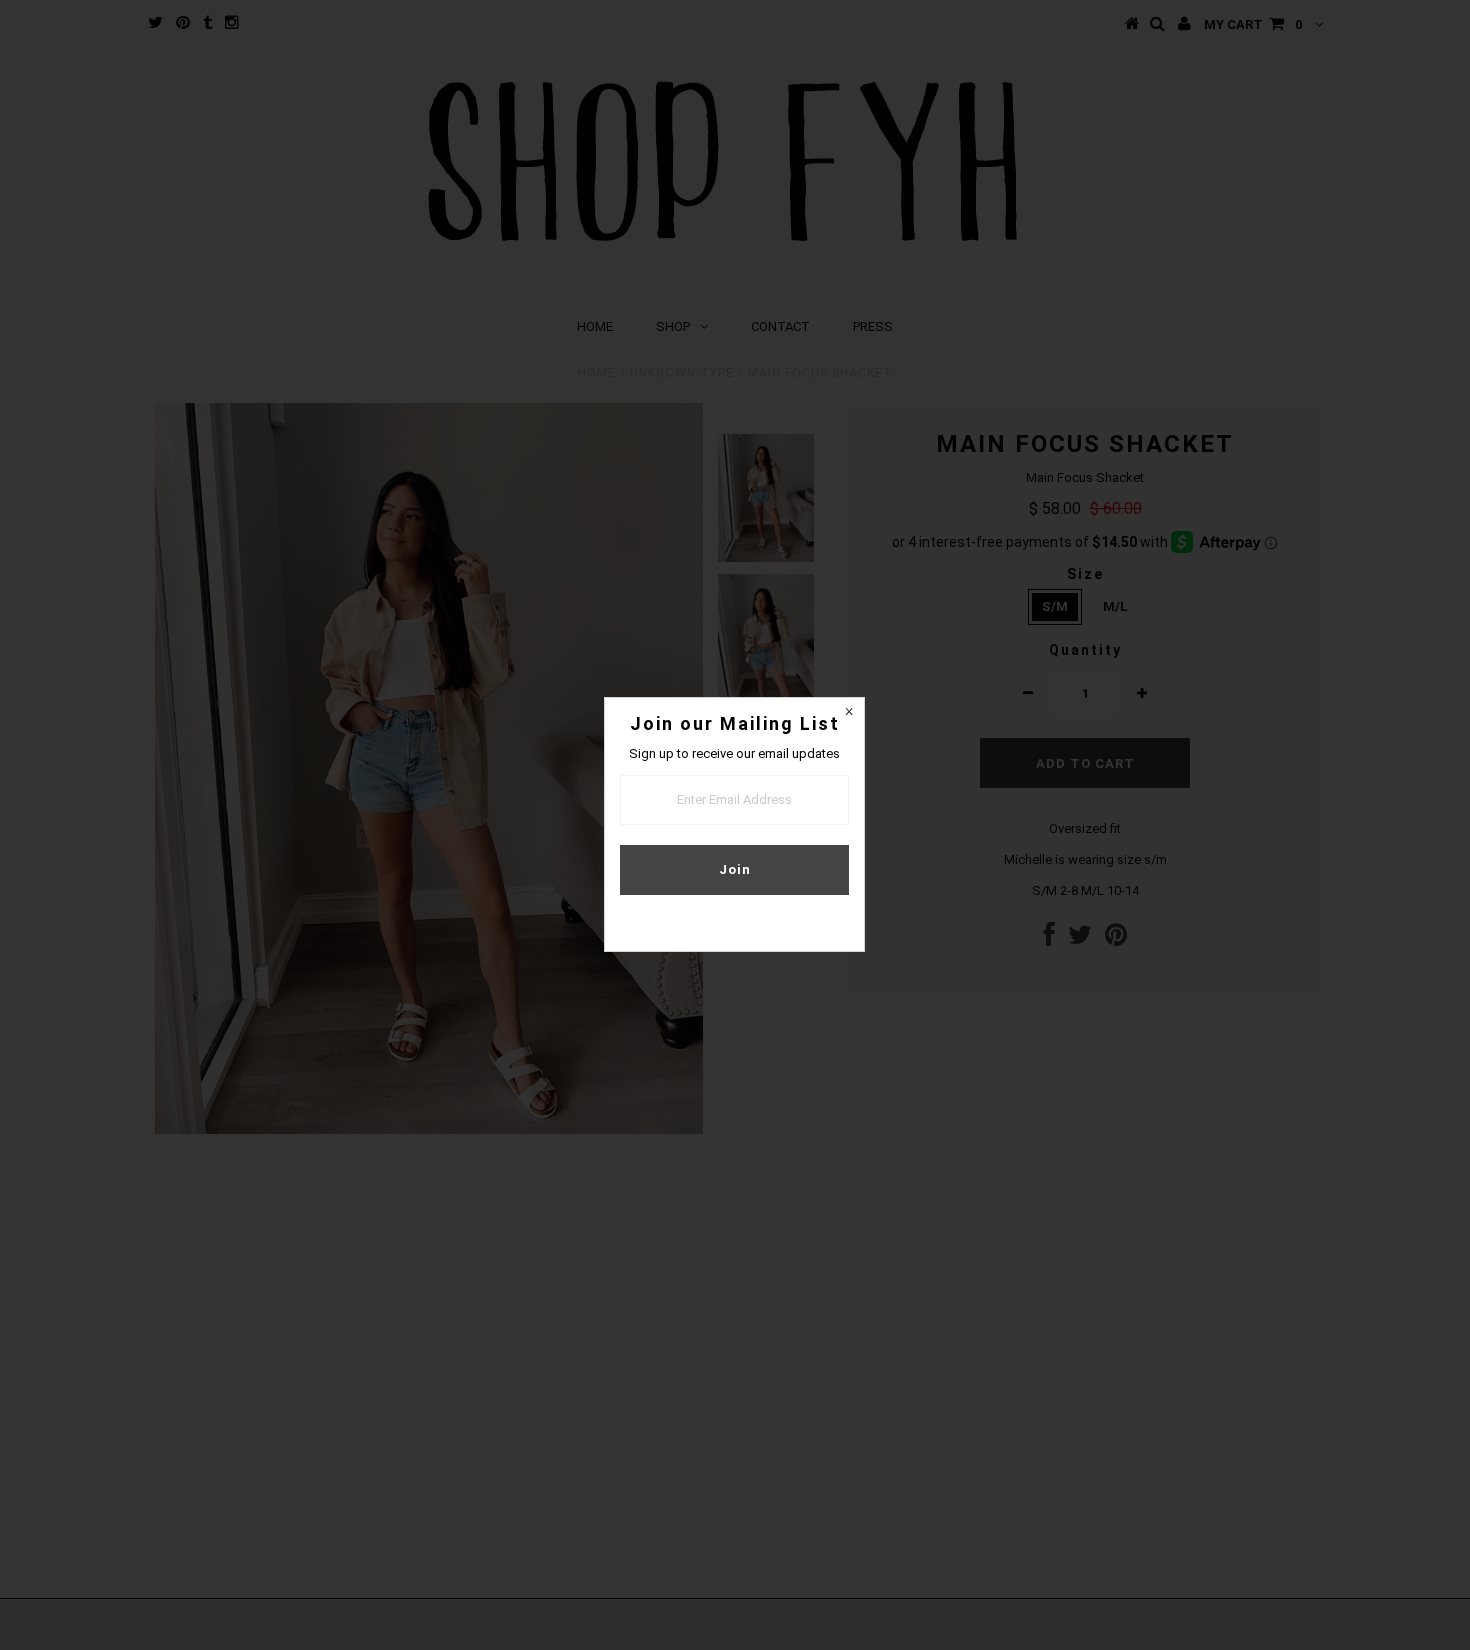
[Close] (849, 713)
